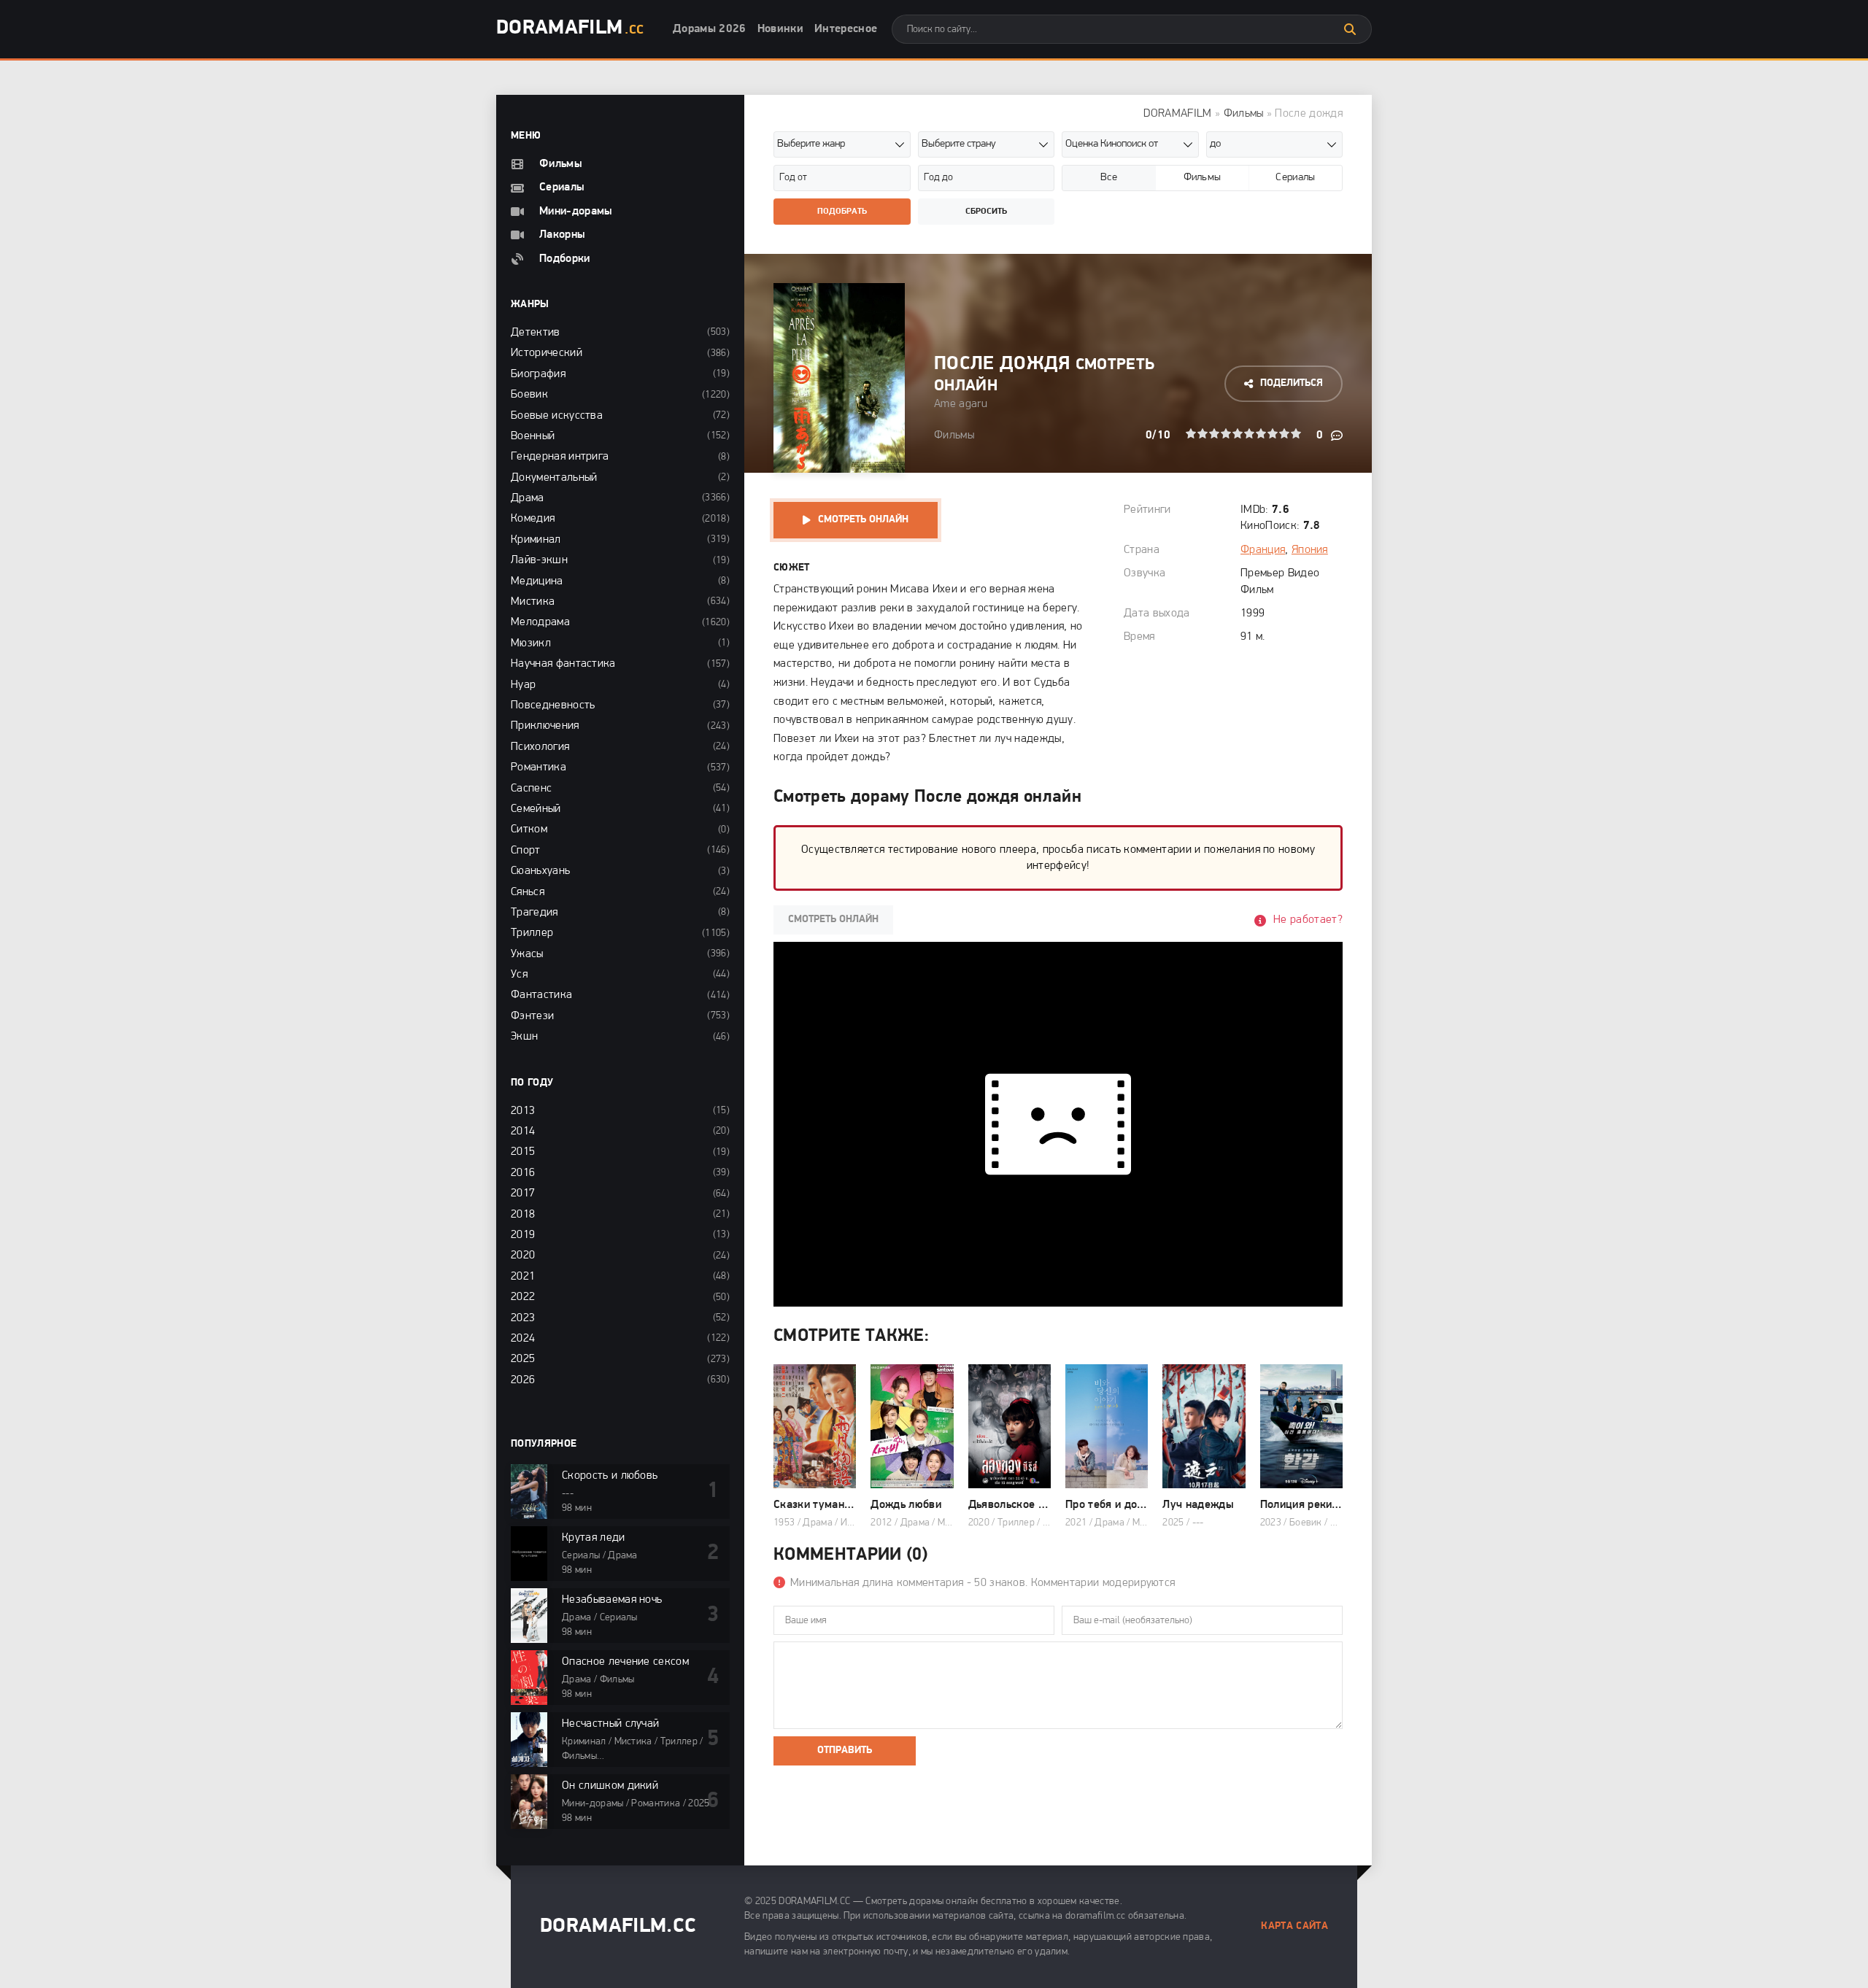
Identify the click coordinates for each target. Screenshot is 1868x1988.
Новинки (780, 29)
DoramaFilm (570, 28)
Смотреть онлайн (863, 520)
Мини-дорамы (576, 212)
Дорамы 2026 (710, 29)
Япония (1310, 550)
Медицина (537, 581)
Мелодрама (540, 622)
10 (1296, 433)
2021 (523, 1277)
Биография (538, 374)
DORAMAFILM (1177, 114)
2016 (523, 1173)
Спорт (526, 851)
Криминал (536, 540)
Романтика (539, 767)
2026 (523, 1380)
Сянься (528, 892)
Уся (519, 975)
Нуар (523, 685)
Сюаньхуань (540, 871)
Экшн (524, 1037)
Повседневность (553, 705)
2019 (523, 1235)
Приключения (545, 726)
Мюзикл (531, 643)
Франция (1263, 550)
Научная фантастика (563, 664)
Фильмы (1244, 114)
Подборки (565, 259)
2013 (523, 1111)
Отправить (845, 1751)
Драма (528, 498)
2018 (523, 1215)
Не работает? (1308, 920)
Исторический (547, 353)
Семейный (536, 809)
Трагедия (534, 913)
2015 (523, 1152)
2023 (523, 1318)
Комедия (533, 519)
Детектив (536, 333)
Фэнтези (532, 1016)
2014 (523, 1132)
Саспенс (531, 789)
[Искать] (1350, 29)
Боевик (529, 395)
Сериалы (562, 187)
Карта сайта (1294, 1926)
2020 (523, 1256)
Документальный (554, 478)
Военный (533, 436)
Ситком (529, 829)
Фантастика (541, 995)
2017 (523, 1194)
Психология (540, 747)
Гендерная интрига (560, 457)
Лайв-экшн (539, 560)
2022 (523, 1297)
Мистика (533, 602)
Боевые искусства (557, 416)
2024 (523, 1339)
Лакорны (562, 235)
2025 (523, 1359)
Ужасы (527, 954)
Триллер (532, 933)
